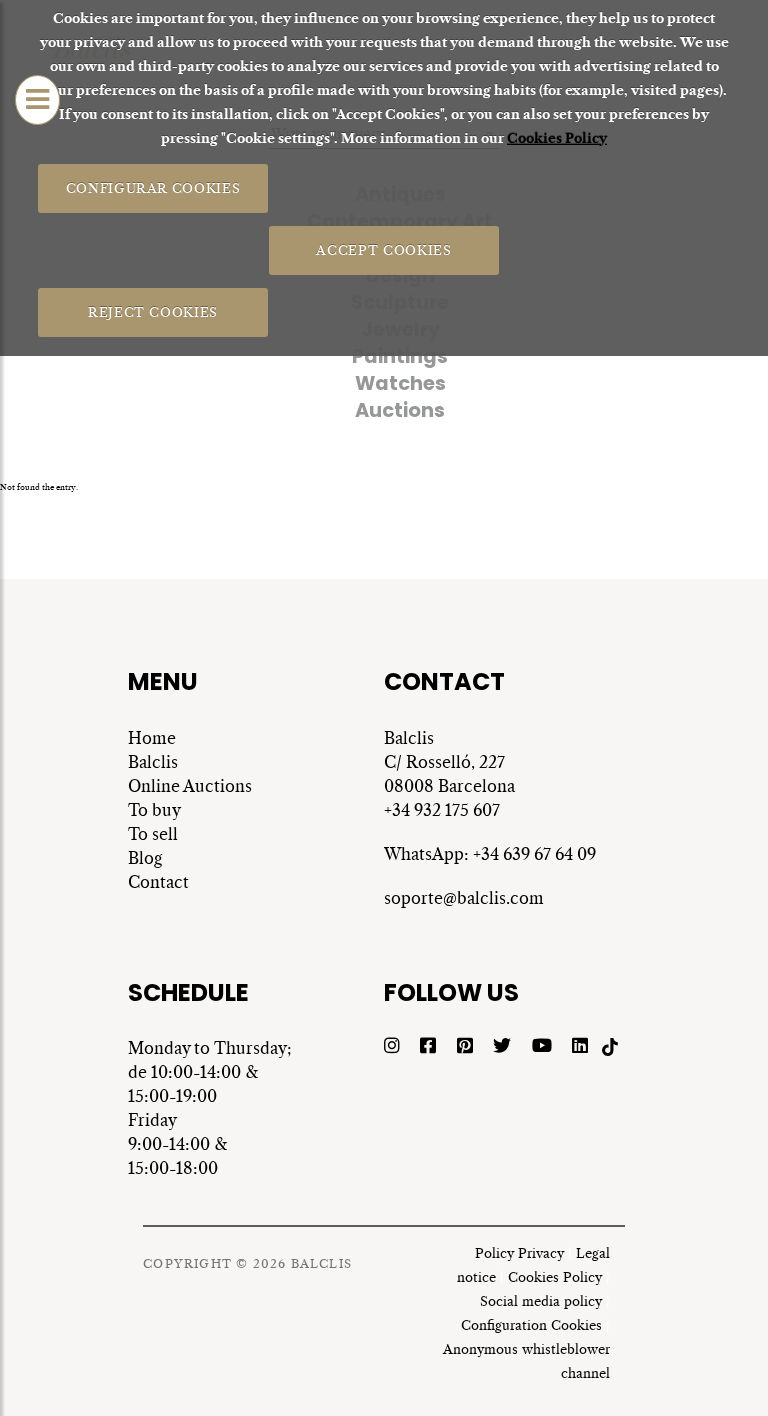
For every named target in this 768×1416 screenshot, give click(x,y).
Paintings (400, 356)
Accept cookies (383, 249)
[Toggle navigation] (37, 100)
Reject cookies (153, 311)
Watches (400, 383)
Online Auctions (190, 786)
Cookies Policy (557, 138)
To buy (154, 810)
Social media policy (541, 1301)
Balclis (153, 762)
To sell (153, 834)
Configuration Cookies (531, 1325)
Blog (145, 858)
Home (152, 738)
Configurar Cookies (153, 187)
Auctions (400, 410)
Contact (158, 882)
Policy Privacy (519, 1253)
